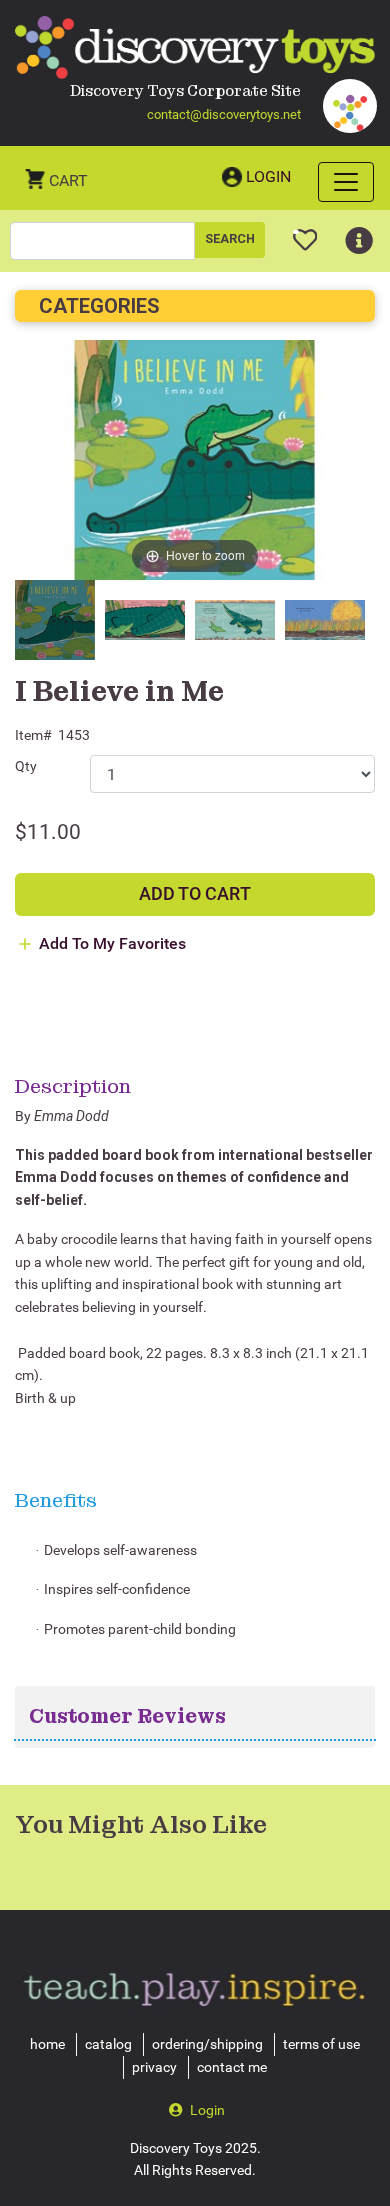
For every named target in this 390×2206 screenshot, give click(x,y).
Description (73, 1086)
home (47, 2044)
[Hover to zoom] (195, 459)
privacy (154, 2067)
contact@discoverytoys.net (224, 114)
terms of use (321, 2044)
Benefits (56, 1500)
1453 (74, 735)
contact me (232, 2067)
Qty (26, 766)
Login (268, 176)
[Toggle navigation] (346, 182)
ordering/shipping (207, 2044)
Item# (33, 735)
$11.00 (48, 832)
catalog (108, 2044)
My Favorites (305, 232)
